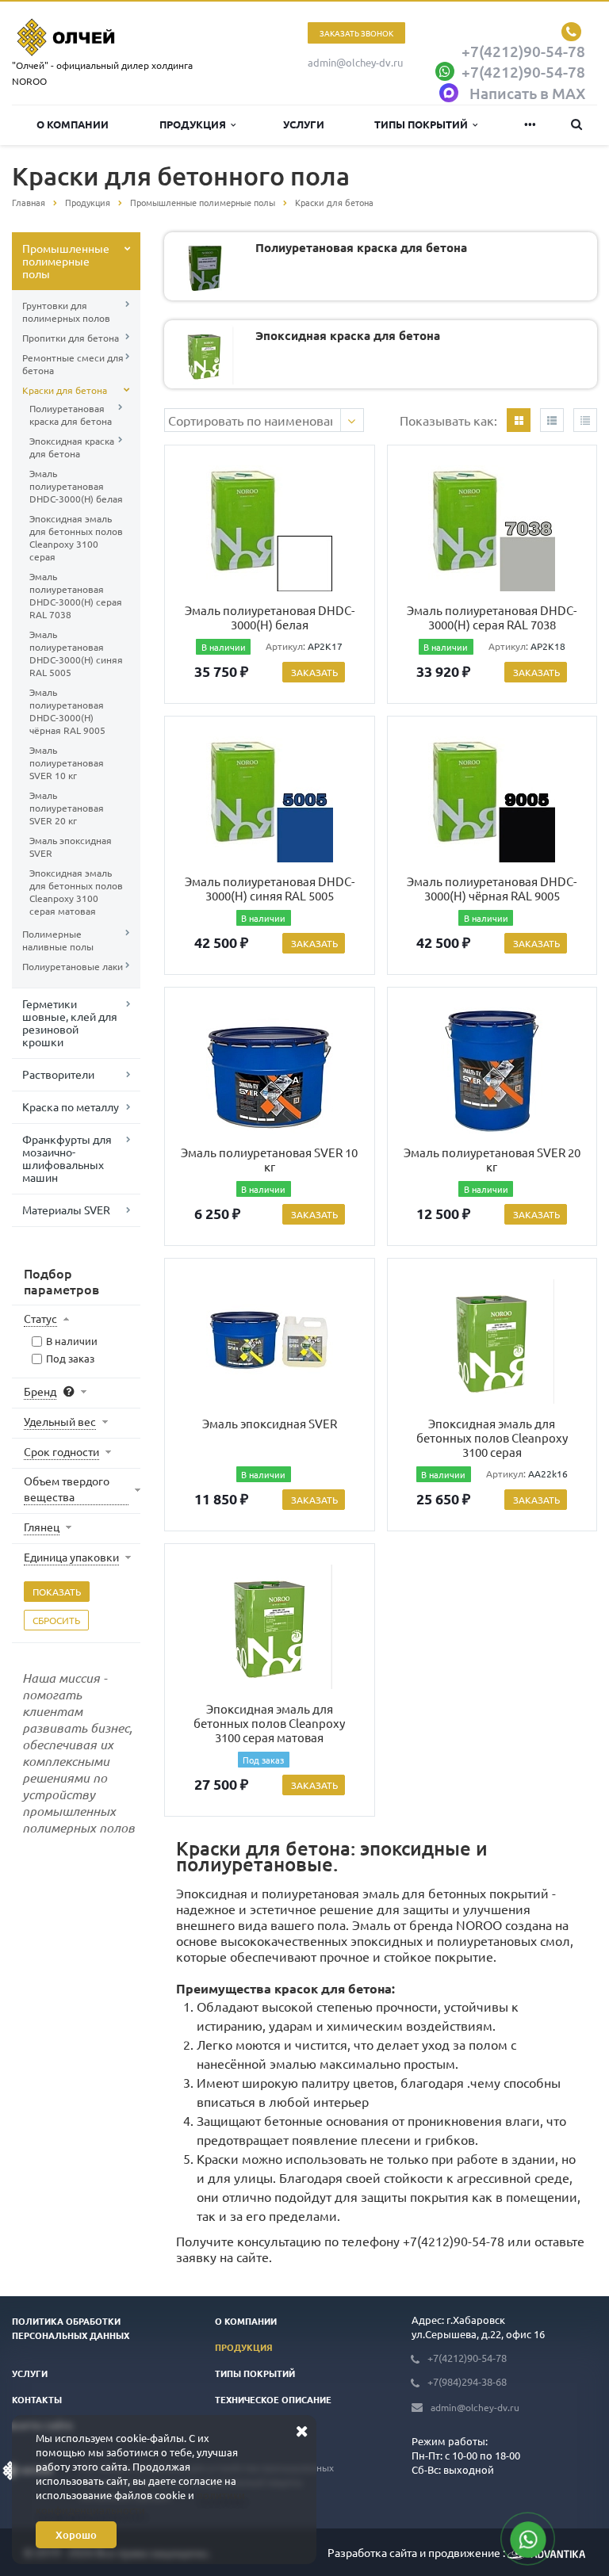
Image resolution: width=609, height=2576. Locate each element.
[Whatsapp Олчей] (528, 2539)
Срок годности (61, 1451)
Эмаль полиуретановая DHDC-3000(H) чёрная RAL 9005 (67, 711)
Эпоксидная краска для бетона (72, 447)
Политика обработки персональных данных (71, 2328)
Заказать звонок (356, 33)
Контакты (37, 2399)
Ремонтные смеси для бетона (73, 364)
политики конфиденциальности (140, 2502)
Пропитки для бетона (71, 338)
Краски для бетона (65, 390)
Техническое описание (273, 2399)
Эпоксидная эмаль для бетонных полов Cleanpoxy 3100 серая (76, 537)
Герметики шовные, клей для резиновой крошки (70, 1022)
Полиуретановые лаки (73, 966)
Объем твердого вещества (67, 1489)
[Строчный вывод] (552, 420)
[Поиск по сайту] (576, 125)
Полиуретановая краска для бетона (71, 415)
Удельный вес (60, 1421)
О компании (73, 124)
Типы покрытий (423, 124)
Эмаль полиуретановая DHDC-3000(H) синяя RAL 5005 (76, 653)
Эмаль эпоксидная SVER (71, 847)
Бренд (40, 1391)
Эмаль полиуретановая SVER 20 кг (67, 808)
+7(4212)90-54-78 (454, 2241)
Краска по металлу (71, 1106)
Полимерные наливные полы (58, 940)
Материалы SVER (66, 1210)
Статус (40, 1318)
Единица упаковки (71, 1557)
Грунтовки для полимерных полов (66, 311)
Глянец (42, 1527)
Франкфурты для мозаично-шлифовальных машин (67, 1158)
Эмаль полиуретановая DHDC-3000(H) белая (76, 486)
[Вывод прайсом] (585, 420)
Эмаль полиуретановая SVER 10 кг (67, 762)
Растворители (58, 1074)
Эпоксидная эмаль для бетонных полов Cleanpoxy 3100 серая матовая (76, 892)
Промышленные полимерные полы (66, 261)
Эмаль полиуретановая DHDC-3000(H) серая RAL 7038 (76, 595)
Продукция (195, 124)
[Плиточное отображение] (519, 420)
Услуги (304, 124)
